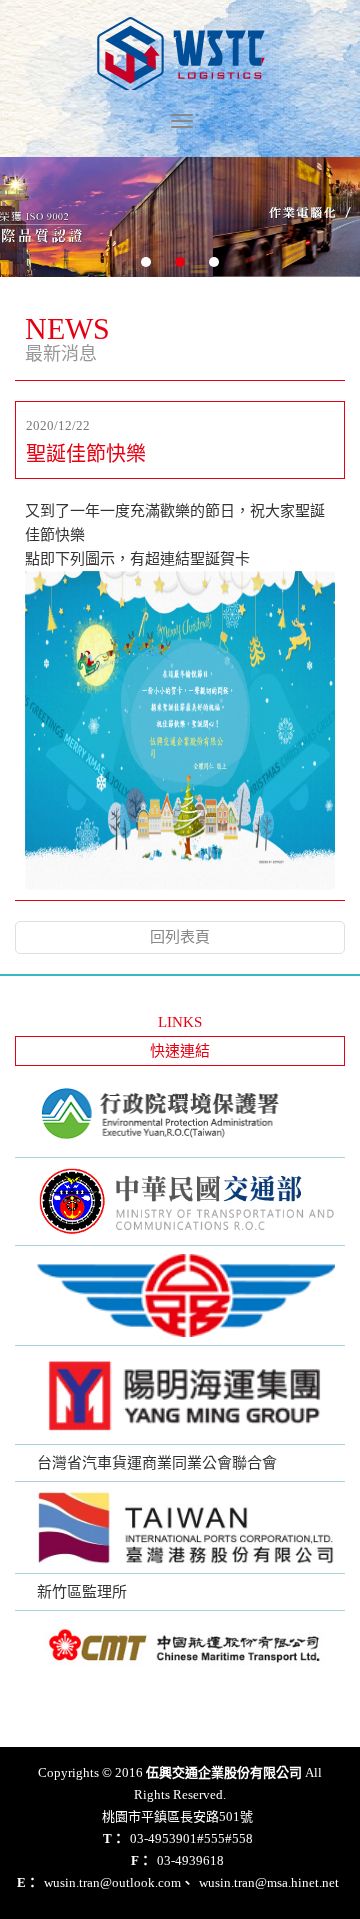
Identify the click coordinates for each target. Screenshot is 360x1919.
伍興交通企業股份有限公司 (180, 52)
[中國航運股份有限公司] (180, 1644)
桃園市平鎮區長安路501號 (177, 1816)
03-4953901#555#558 (178, 1838)
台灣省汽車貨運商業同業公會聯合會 (157, 1463)
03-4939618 (177, 1860)
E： (28, 1882)
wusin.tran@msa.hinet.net (260, 1882)
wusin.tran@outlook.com (99, 1882)
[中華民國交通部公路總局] (180, 1295)
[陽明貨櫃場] (180, 1395)
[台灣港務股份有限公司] (180, 1527)
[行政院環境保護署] (180, 1116)
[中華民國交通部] (180, 1201)
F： (141, 1860)
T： (114, 1838)
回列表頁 (180, 937)
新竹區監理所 (82, 1592)
